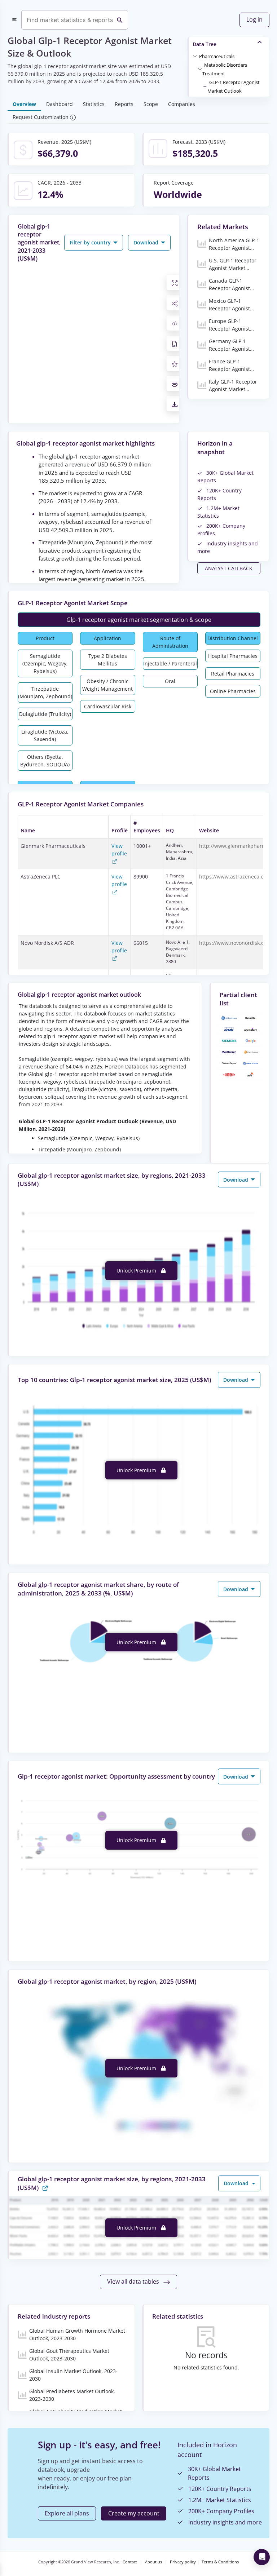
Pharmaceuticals (217, 56)
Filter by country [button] (91, 242)
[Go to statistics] (45, 2187)
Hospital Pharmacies (233, 656)
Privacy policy (183, 2562)
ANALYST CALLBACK (229, 568)
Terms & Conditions (220, 2562)
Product (45, 638)
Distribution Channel (233, 638)
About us (153, 2562)
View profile (119, 850)
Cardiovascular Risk (108, 706)
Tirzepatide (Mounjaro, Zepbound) (45, 692)
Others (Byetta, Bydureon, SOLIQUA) (45, 761)
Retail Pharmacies (233, 674)
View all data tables (134, 2281)
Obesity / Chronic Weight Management (107, 685)
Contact (130, 2562)
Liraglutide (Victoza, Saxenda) (45, 735)
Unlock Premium (137, 1271)
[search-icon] (120, 20)
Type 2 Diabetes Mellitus (108, 660)
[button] (217, 56)
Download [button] (147, 242)
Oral (170, 681)
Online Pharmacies (233, 691)
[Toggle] (195, 56)
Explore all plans (67, 2513)
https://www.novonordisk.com (235, 943)
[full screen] (175, 283)
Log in (254, 19)
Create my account (134, 2513)
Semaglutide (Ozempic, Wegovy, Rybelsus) (45, 663)
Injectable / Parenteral (170, 663)
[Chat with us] (262, 2557)
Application (107, 638)
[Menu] (14, 20)
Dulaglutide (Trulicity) (45, 714)
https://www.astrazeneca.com (235, 877)
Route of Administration (170, 642)
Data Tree (205, 44)
